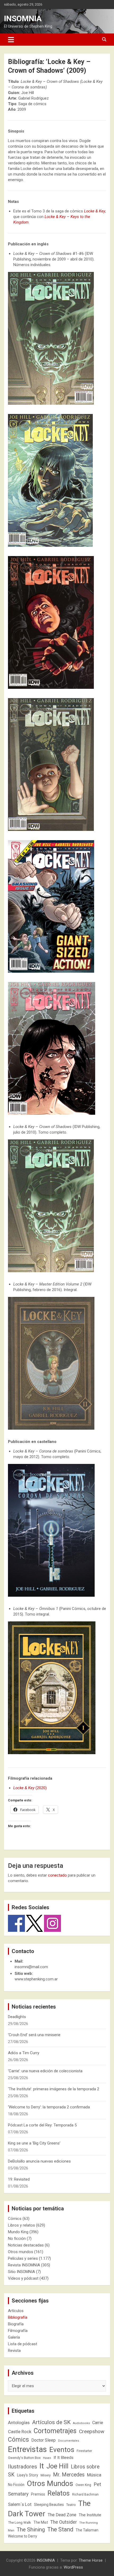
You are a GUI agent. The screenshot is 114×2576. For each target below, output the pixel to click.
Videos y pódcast (23, 2278)
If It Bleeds (63, 2458)
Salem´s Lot (20, 2504)
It (42, 2466)
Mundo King (18, 2232)
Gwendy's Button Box (24, 2458)
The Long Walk (19, 2522)
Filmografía (18, 2331)
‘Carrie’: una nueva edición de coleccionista (45, 2071)
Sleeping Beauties (49, 2505)
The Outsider (64, 2522)
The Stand (60, 2529)
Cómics (15, 2219)
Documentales (69, 2441)
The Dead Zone (62, 2515)
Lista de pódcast (23, 2344)
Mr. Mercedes (69, 2475)
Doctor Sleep (43, 2440)
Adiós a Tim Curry (24, 2053)
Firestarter (84, 2451)
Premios (38, 2494)
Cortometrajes (55, 2431)
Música (94, 2475)
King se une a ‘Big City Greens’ (34, 2143)
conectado (57, 1875)
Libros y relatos (21, 2225)
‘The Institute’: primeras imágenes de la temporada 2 (54, 2089)
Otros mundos (21, 2252)
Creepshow (92, 2431)
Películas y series (23, 2258)
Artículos (16, 2311)
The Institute (90, 2515)
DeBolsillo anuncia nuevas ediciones (39, 2161)
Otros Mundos (50, 2483)
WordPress (73, 2567)
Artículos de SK (51, 2422)
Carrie (98, 2423)
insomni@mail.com (31, 1967)
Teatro (71, 2505)
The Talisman (87, 2530)
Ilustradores (23, 2467)
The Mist (41, 2522)
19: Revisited (19, 2179)
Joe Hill (57, 2466)
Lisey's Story (28, 2475)
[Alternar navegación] (11, 40)
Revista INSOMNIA (24, 2265)
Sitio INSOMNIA (21, 2272)
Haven (47, 2458)
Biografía (16, 2324)
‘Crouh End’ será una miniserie (34, 2035)
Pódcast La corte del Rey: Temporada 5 (42, 2125)
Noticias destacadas (26, 2245)
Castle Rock (20, 2432)
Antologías (19, 2423)
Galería (14, 2337)
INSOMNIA (23, 18)
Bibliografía (18, 2317)
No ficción (17, 2238)
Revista (14, 2351)
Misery (46, 2475)
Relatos (59, 2493)
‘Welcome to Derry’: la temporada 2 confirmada (49, 2107)
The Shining (31, 2530)
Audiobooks (81, 2423)
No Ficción (16, 2485)
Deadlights (17, 2017)
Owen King (83, 2485)
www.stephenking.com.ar (36, 1979)
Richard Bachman (85, 2494)
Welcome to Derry (23, 2536)
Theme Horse (91, 2560)
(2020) (30, 1788)
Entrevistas (27, 2449)
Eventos (62, 2450)
